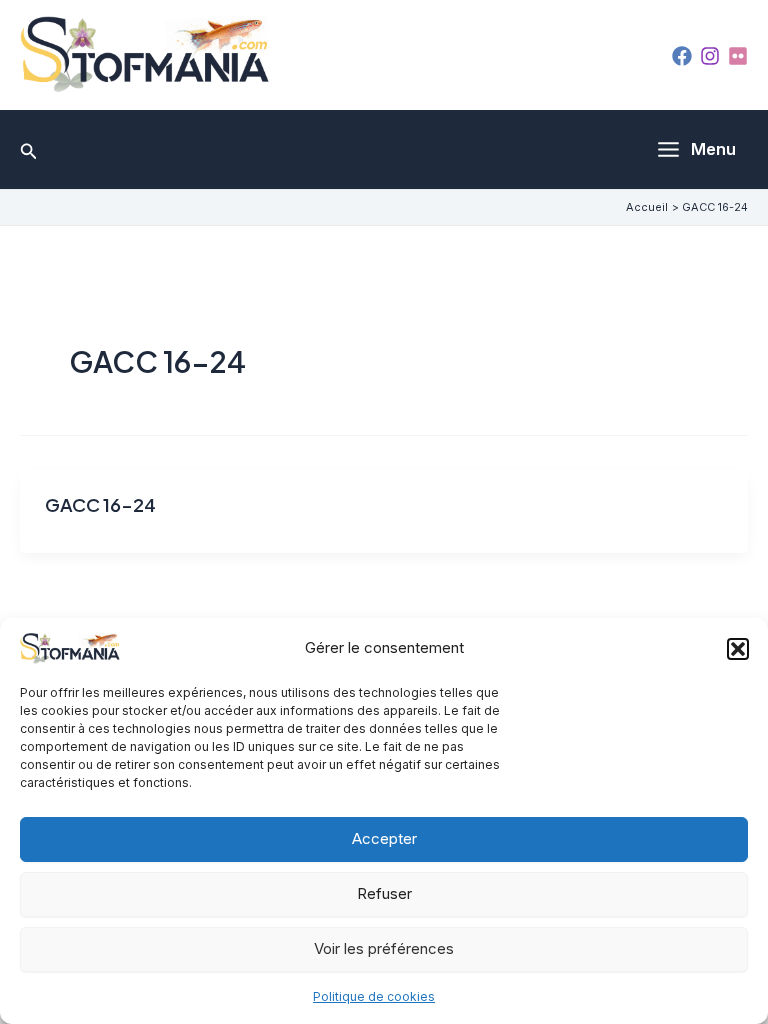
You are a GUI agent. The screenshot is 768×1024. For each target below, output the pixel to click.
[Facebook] (682, 56)
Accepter (384, 838)
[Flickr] (738, 56)
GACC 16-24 (100, 504)
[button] (738, 649)
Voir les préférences (384, 948)
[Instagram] (710, 56)
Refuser (384, 893)
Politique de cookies (374, 996)
